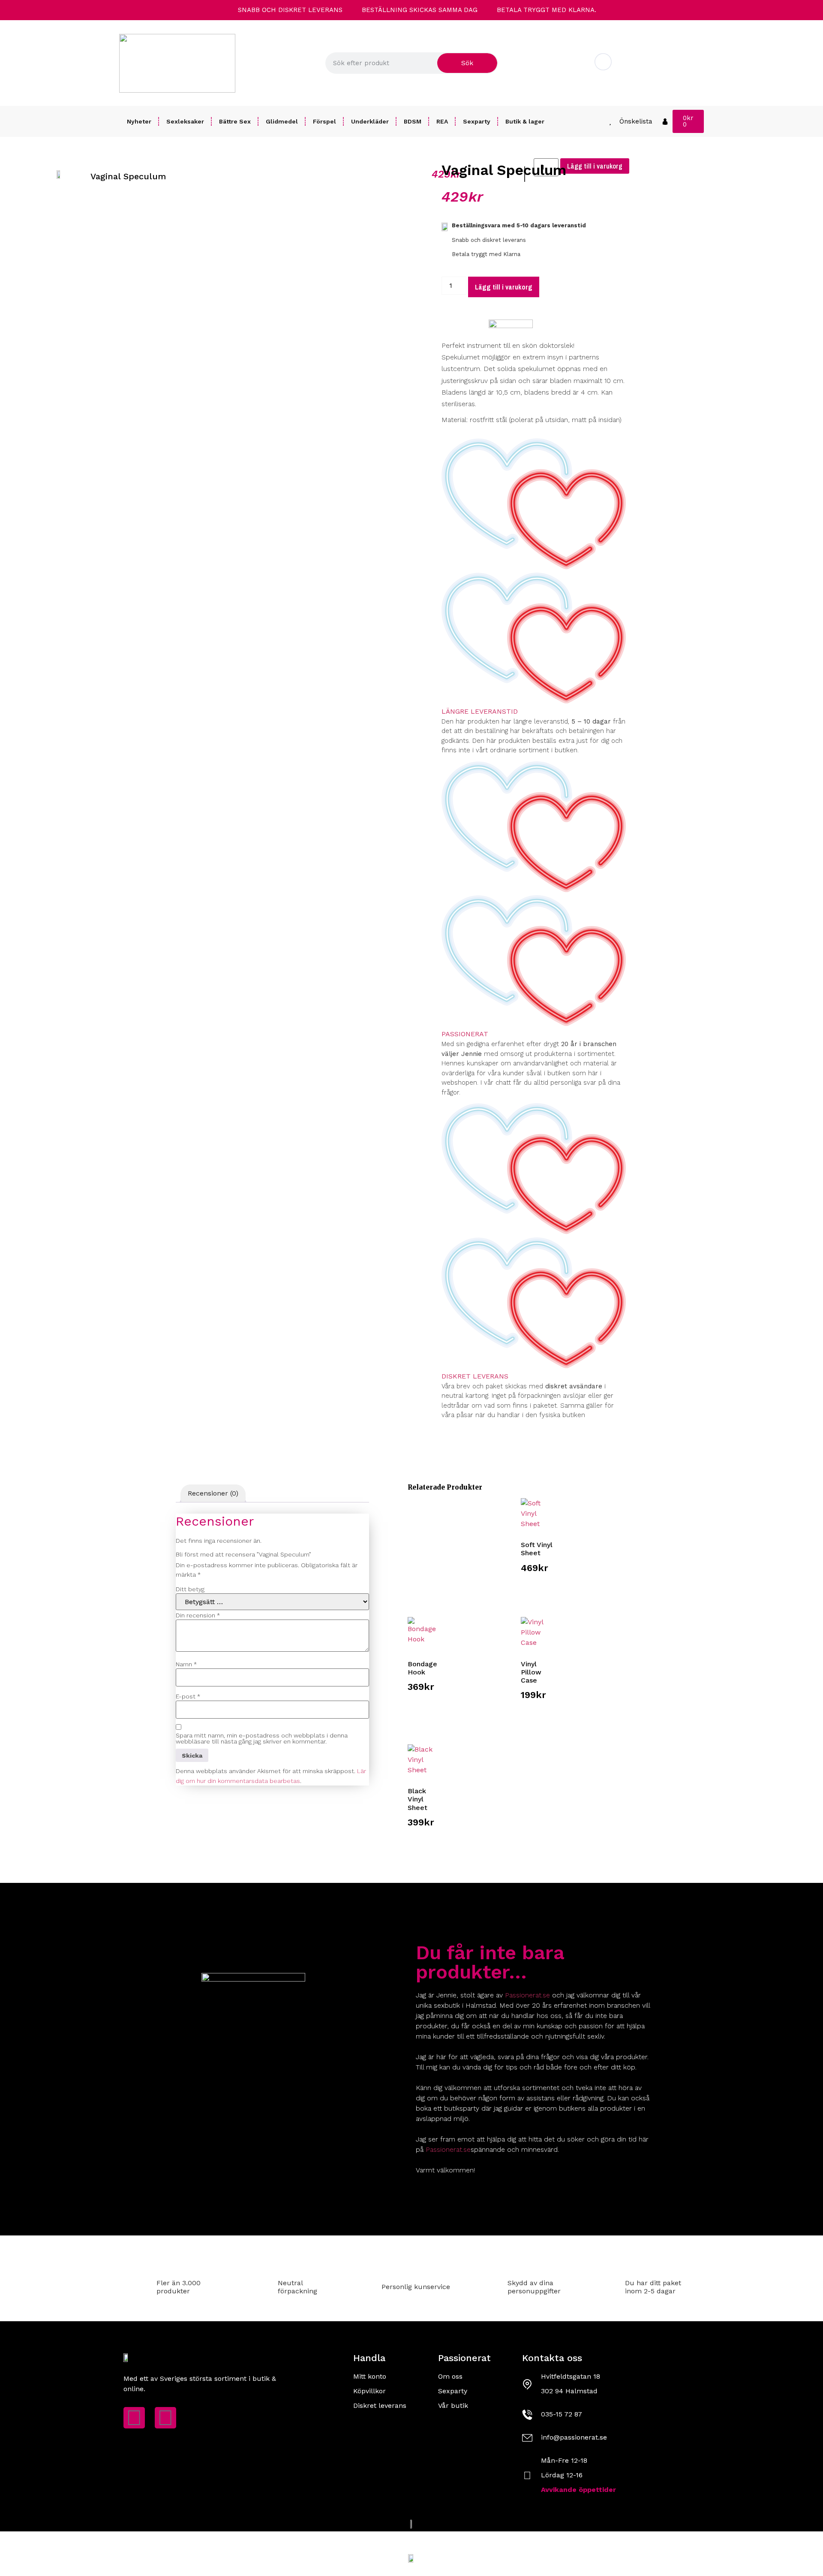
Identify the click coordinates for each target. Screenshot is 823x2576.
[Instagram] (165, 2418)
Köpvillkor (369, 2391)
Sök (467, 63)
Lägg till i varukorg (504, 287)
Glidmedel (282, 121)
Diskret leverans (475, 1376)
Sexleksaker (185, 121)
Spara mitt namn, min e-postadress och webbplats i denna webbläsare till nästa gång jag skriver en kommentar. (262, 1738)
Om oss (450, 2376)
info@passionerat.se (653, 69)
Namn (186, 1664)
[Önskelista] (610, 122)
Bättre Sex (235, 121)
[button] (180, 196)
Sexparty (477, 121)
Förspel (324, 121)
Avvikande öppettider (578, 2490)
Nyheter (139, 121)
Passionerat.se (527, 1995)
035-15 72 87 (562, 2414)
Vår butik (453, 2406)
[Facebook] (134, 2418)
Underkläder (370, 121)
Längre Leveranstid (480, 711)
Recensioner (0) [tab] (213, 1493)
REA (442, 121)
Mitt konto (370, 2376)
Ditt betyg (190, 1589)
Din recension (198, 1615)
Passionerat (465, 1034)
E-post (188, 1696)
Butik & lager (525, 121)
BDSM (413, 121)
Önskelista (636, 121)
